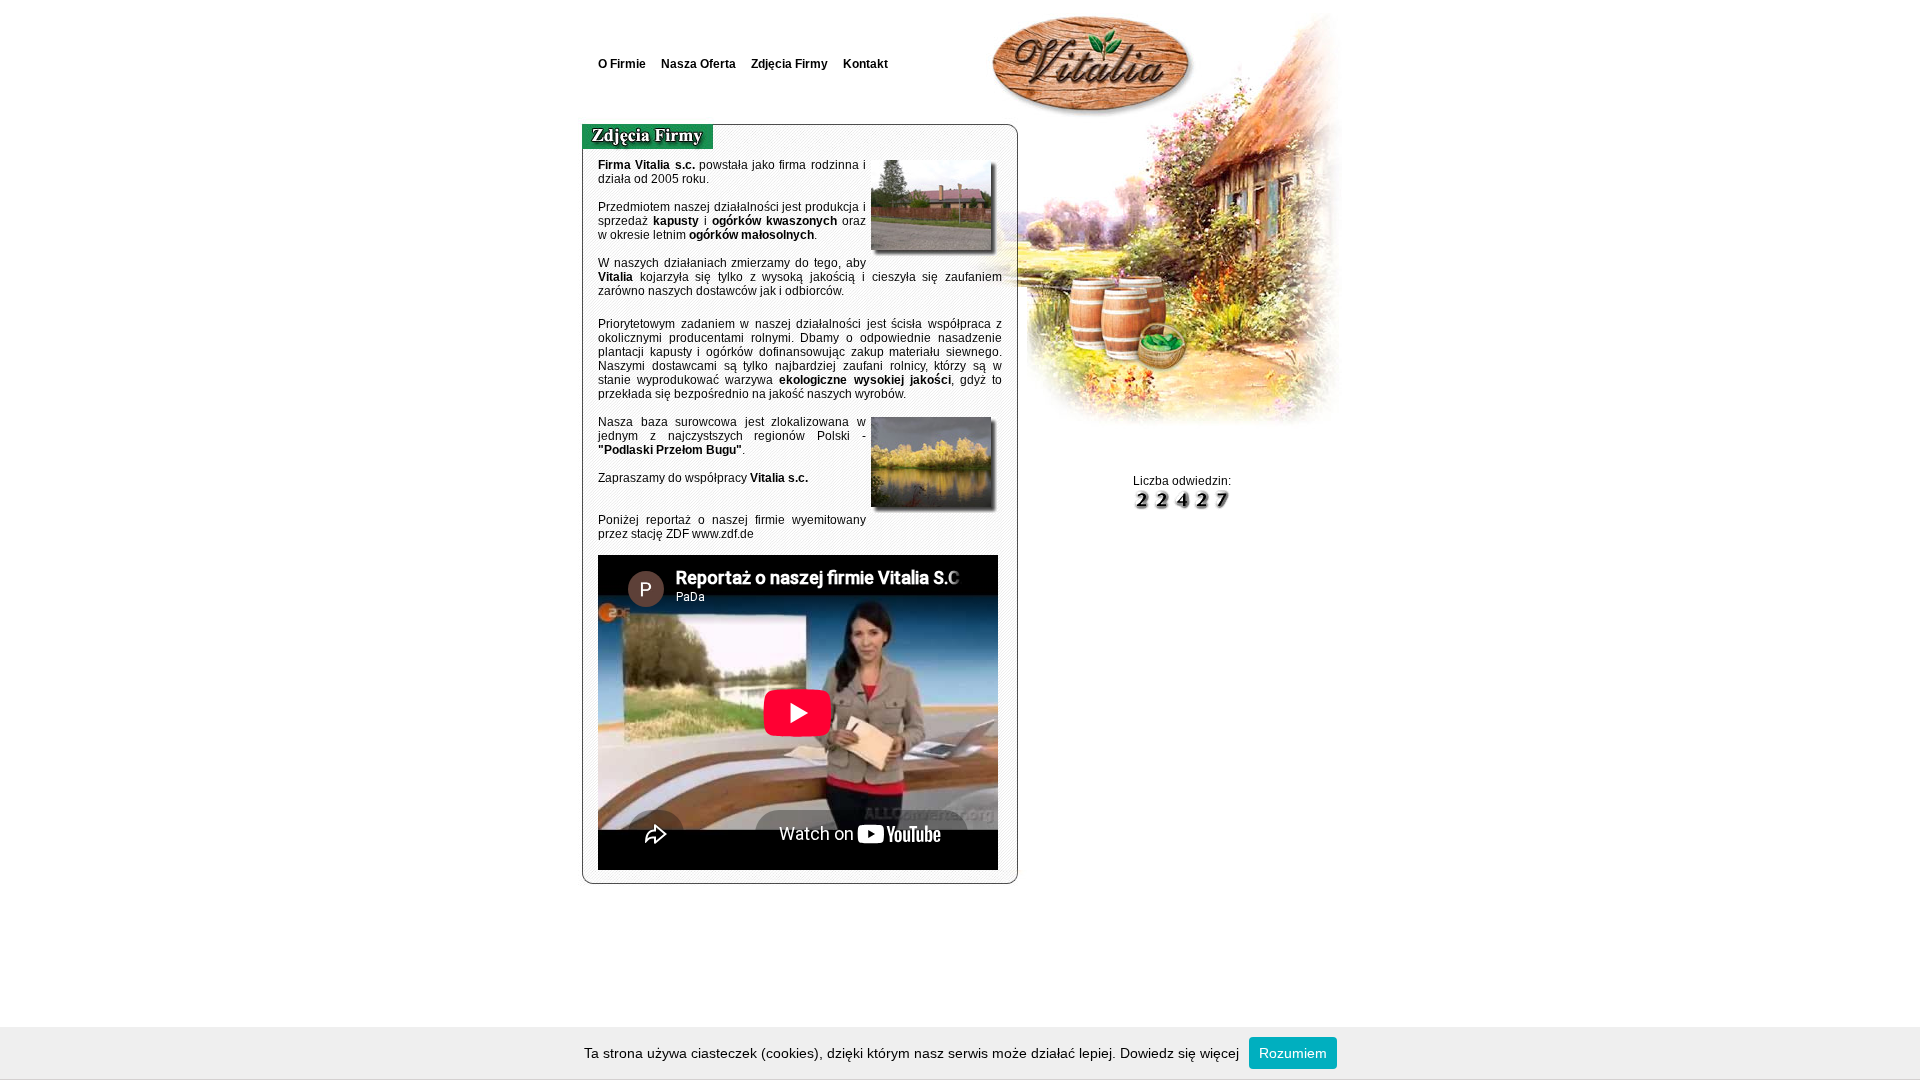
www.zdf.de (723, 534)
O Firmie (622, 64)
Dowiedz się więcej (1179, 1053)
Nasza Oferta (698, 64)
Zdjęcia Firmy (789, 64)
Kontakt (865, 64)
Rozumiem (1293, 1053)
